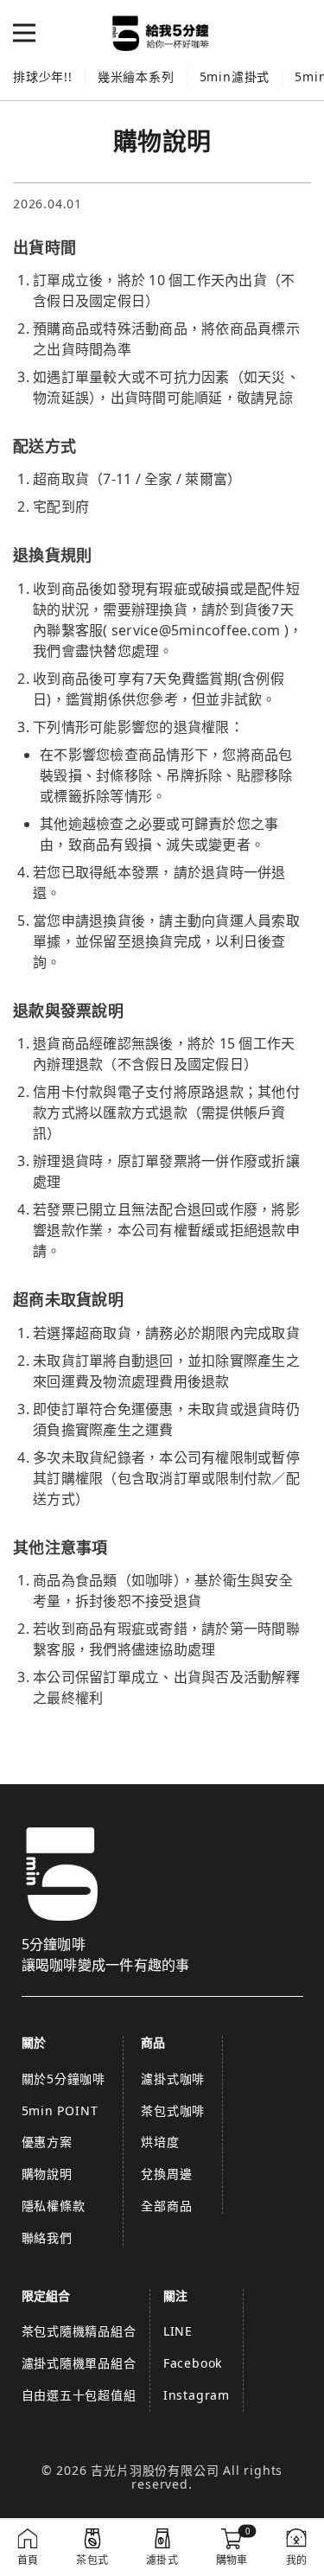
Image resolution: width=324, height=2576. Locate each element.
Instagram (197, 2395)
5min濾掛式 (235, 77)
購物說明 (47, 2174)
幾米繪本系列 (136, 77)
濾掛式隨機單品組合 (79, 2363)
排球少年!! (43, 77)
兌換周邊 (166, 2174)
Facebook (193, 2363)
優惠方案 (47, 2142)
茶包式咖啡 (173, 2111)
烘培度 (160, 2142)
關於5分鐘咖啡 (64, 2079)
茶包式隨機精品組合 (79, 2331)
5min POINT (60, 2111)
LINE (178, 2331)
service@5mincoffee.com (196, 630)
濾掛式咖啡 (173, 2079)
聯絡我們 (47, 2238)
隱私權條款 (54, 2206)
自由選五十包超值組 (79, 2395)
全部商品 (166, 2206)
